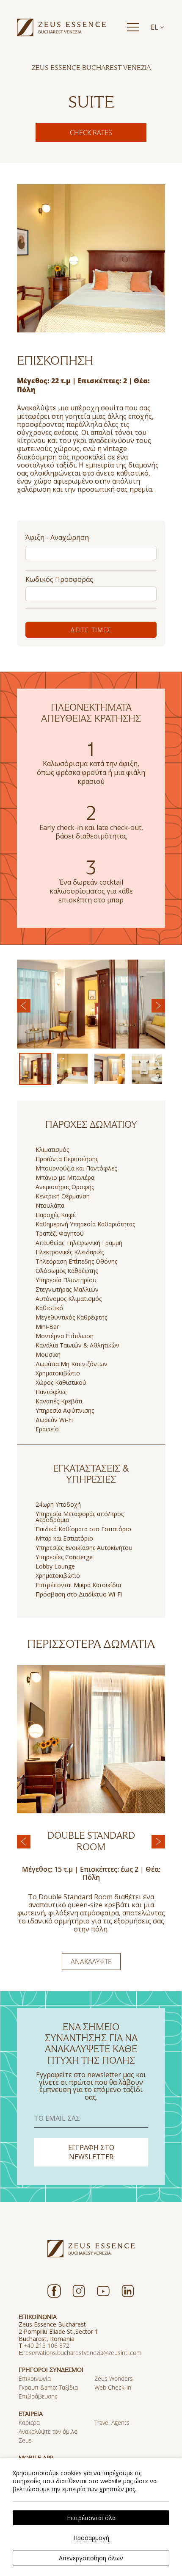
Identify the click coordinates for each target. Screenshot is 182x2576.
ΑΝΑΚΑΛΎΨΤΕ (91, 1962)
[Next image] (158, 1006)
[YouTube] (103, 2291)
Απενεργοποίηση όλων (91, 2558)
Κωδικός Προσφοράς (59, 579)
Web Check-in (113, 2387)
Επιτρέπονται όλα (91, 2518)
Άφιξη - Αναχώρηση (57, 537)
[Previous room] (24, 1842)
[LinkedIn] (128, 2291)
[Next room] (158, 1842)
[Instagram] (79, 2291)
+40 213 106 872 (47, 2345)
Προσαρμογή (91, 2538)
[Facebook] (54, 2291)
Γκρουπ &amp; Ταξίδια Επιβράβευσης (48, 2392)
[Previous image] (24, 1006)
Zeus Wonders (114, 2378)
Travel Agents (112, 2422)
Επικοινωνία (35, 2378)
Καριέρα (29, 2422)
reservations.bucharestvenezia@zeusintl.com (82, 2353)
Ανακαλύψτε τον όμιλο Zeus (48, 2436)
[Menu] (133, 27)
